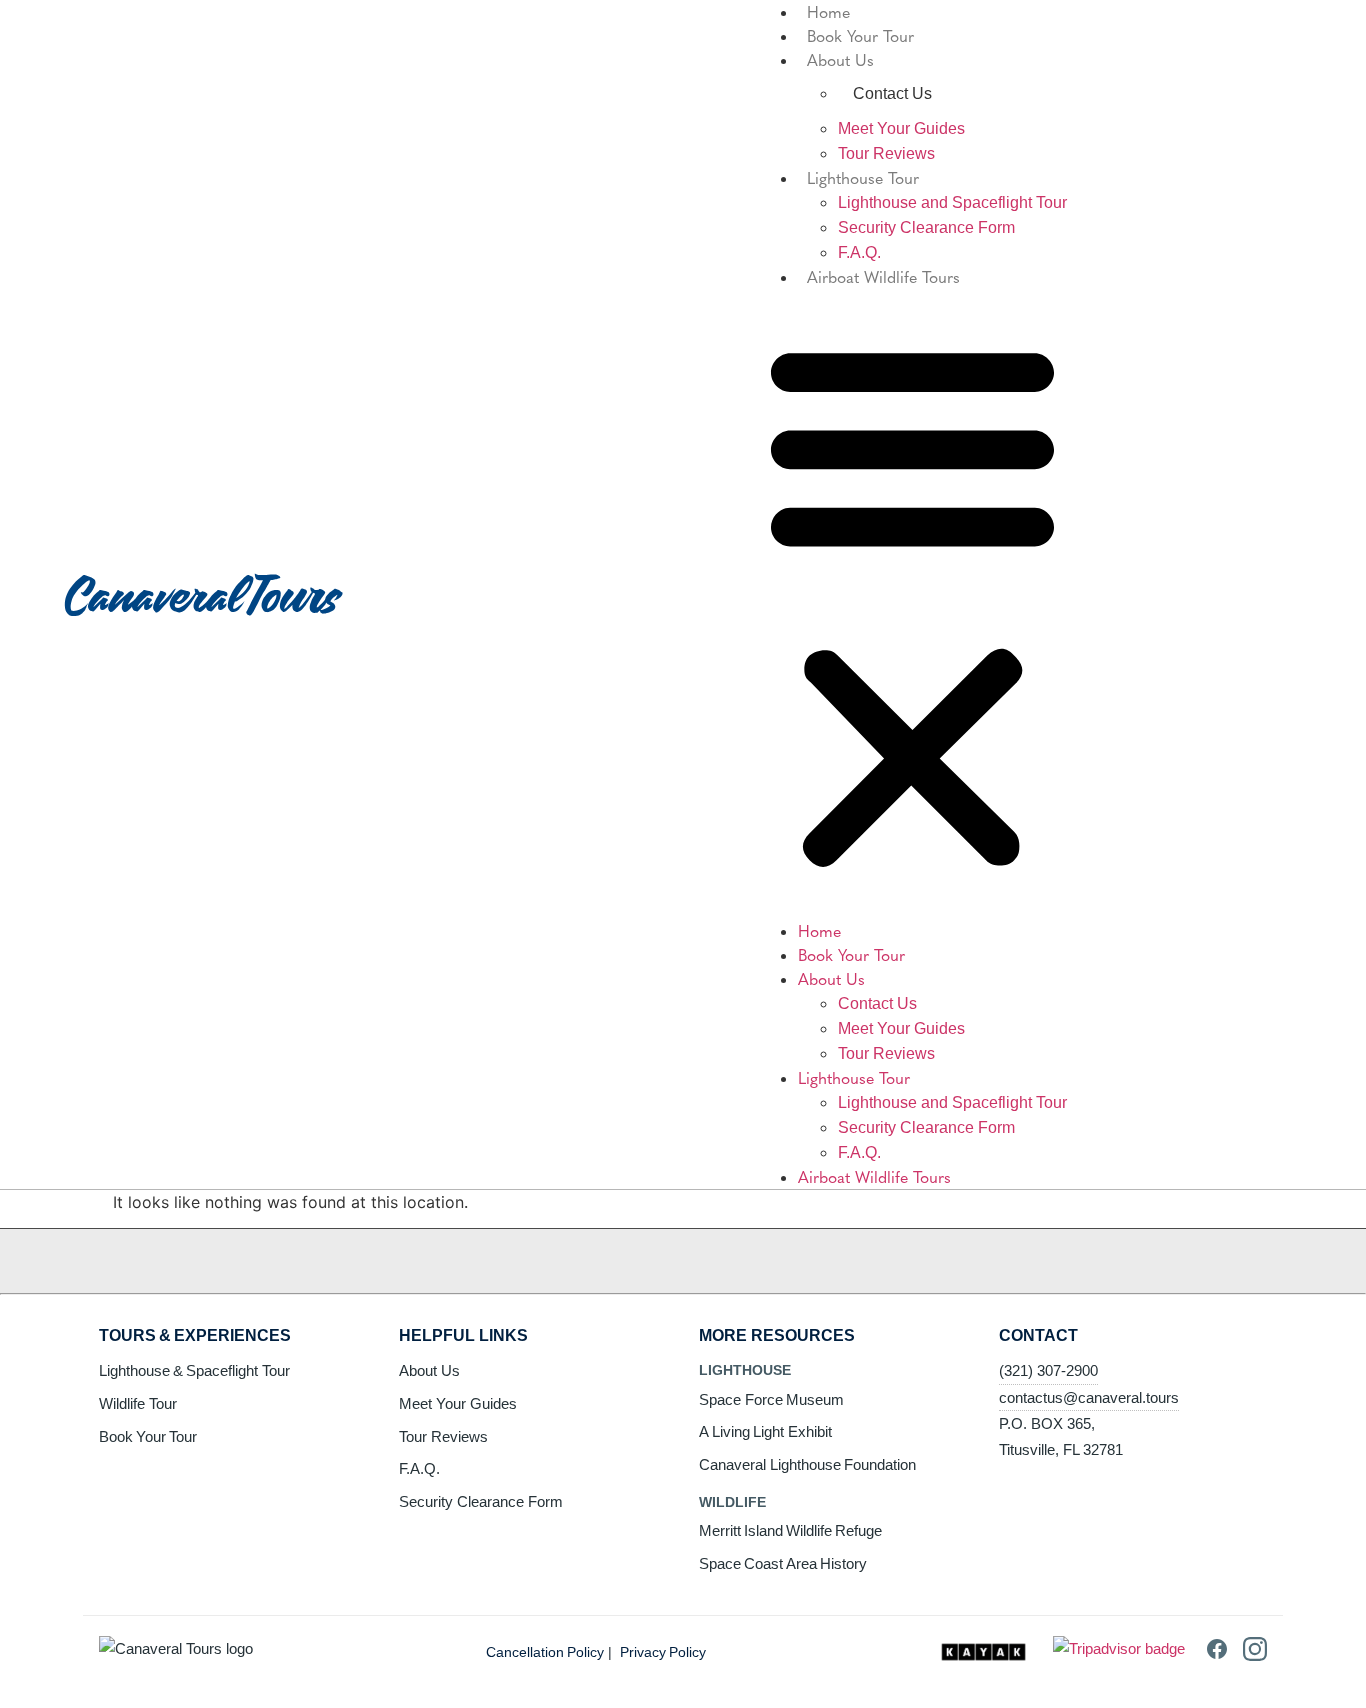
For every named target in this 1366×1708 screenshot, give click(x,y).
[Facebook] (1217, 1655)
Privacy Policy (663, 1652)
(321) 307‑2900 (1048, 1370)
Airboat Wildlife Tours (883, 276)
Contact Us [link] (892, 93)
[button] (912, 604)
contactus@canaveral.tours (1089, 1397)
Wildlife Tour (138, 1403)
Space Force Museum (771, 1399)
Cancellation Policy (545, 1652)
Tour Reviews (886, 153)
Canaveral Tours (202, 594)
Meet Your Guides (901, 128)
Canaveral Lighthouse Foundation (807, 1464)
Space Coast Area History (783, 1563)
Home (819, 930)
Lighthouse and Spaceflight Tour (952, 202)
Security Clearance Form (926, 227)
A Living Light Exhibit (765, 1431)
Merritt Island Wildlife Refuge (790, 1530)
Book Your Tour (860, 35)
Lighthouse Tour (863, 177)
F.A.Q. (859, 252)
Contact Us (877, 1003)
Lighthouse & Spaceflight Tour (194, 1370)
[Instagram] (1255, 1655)
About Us (840, 59)
